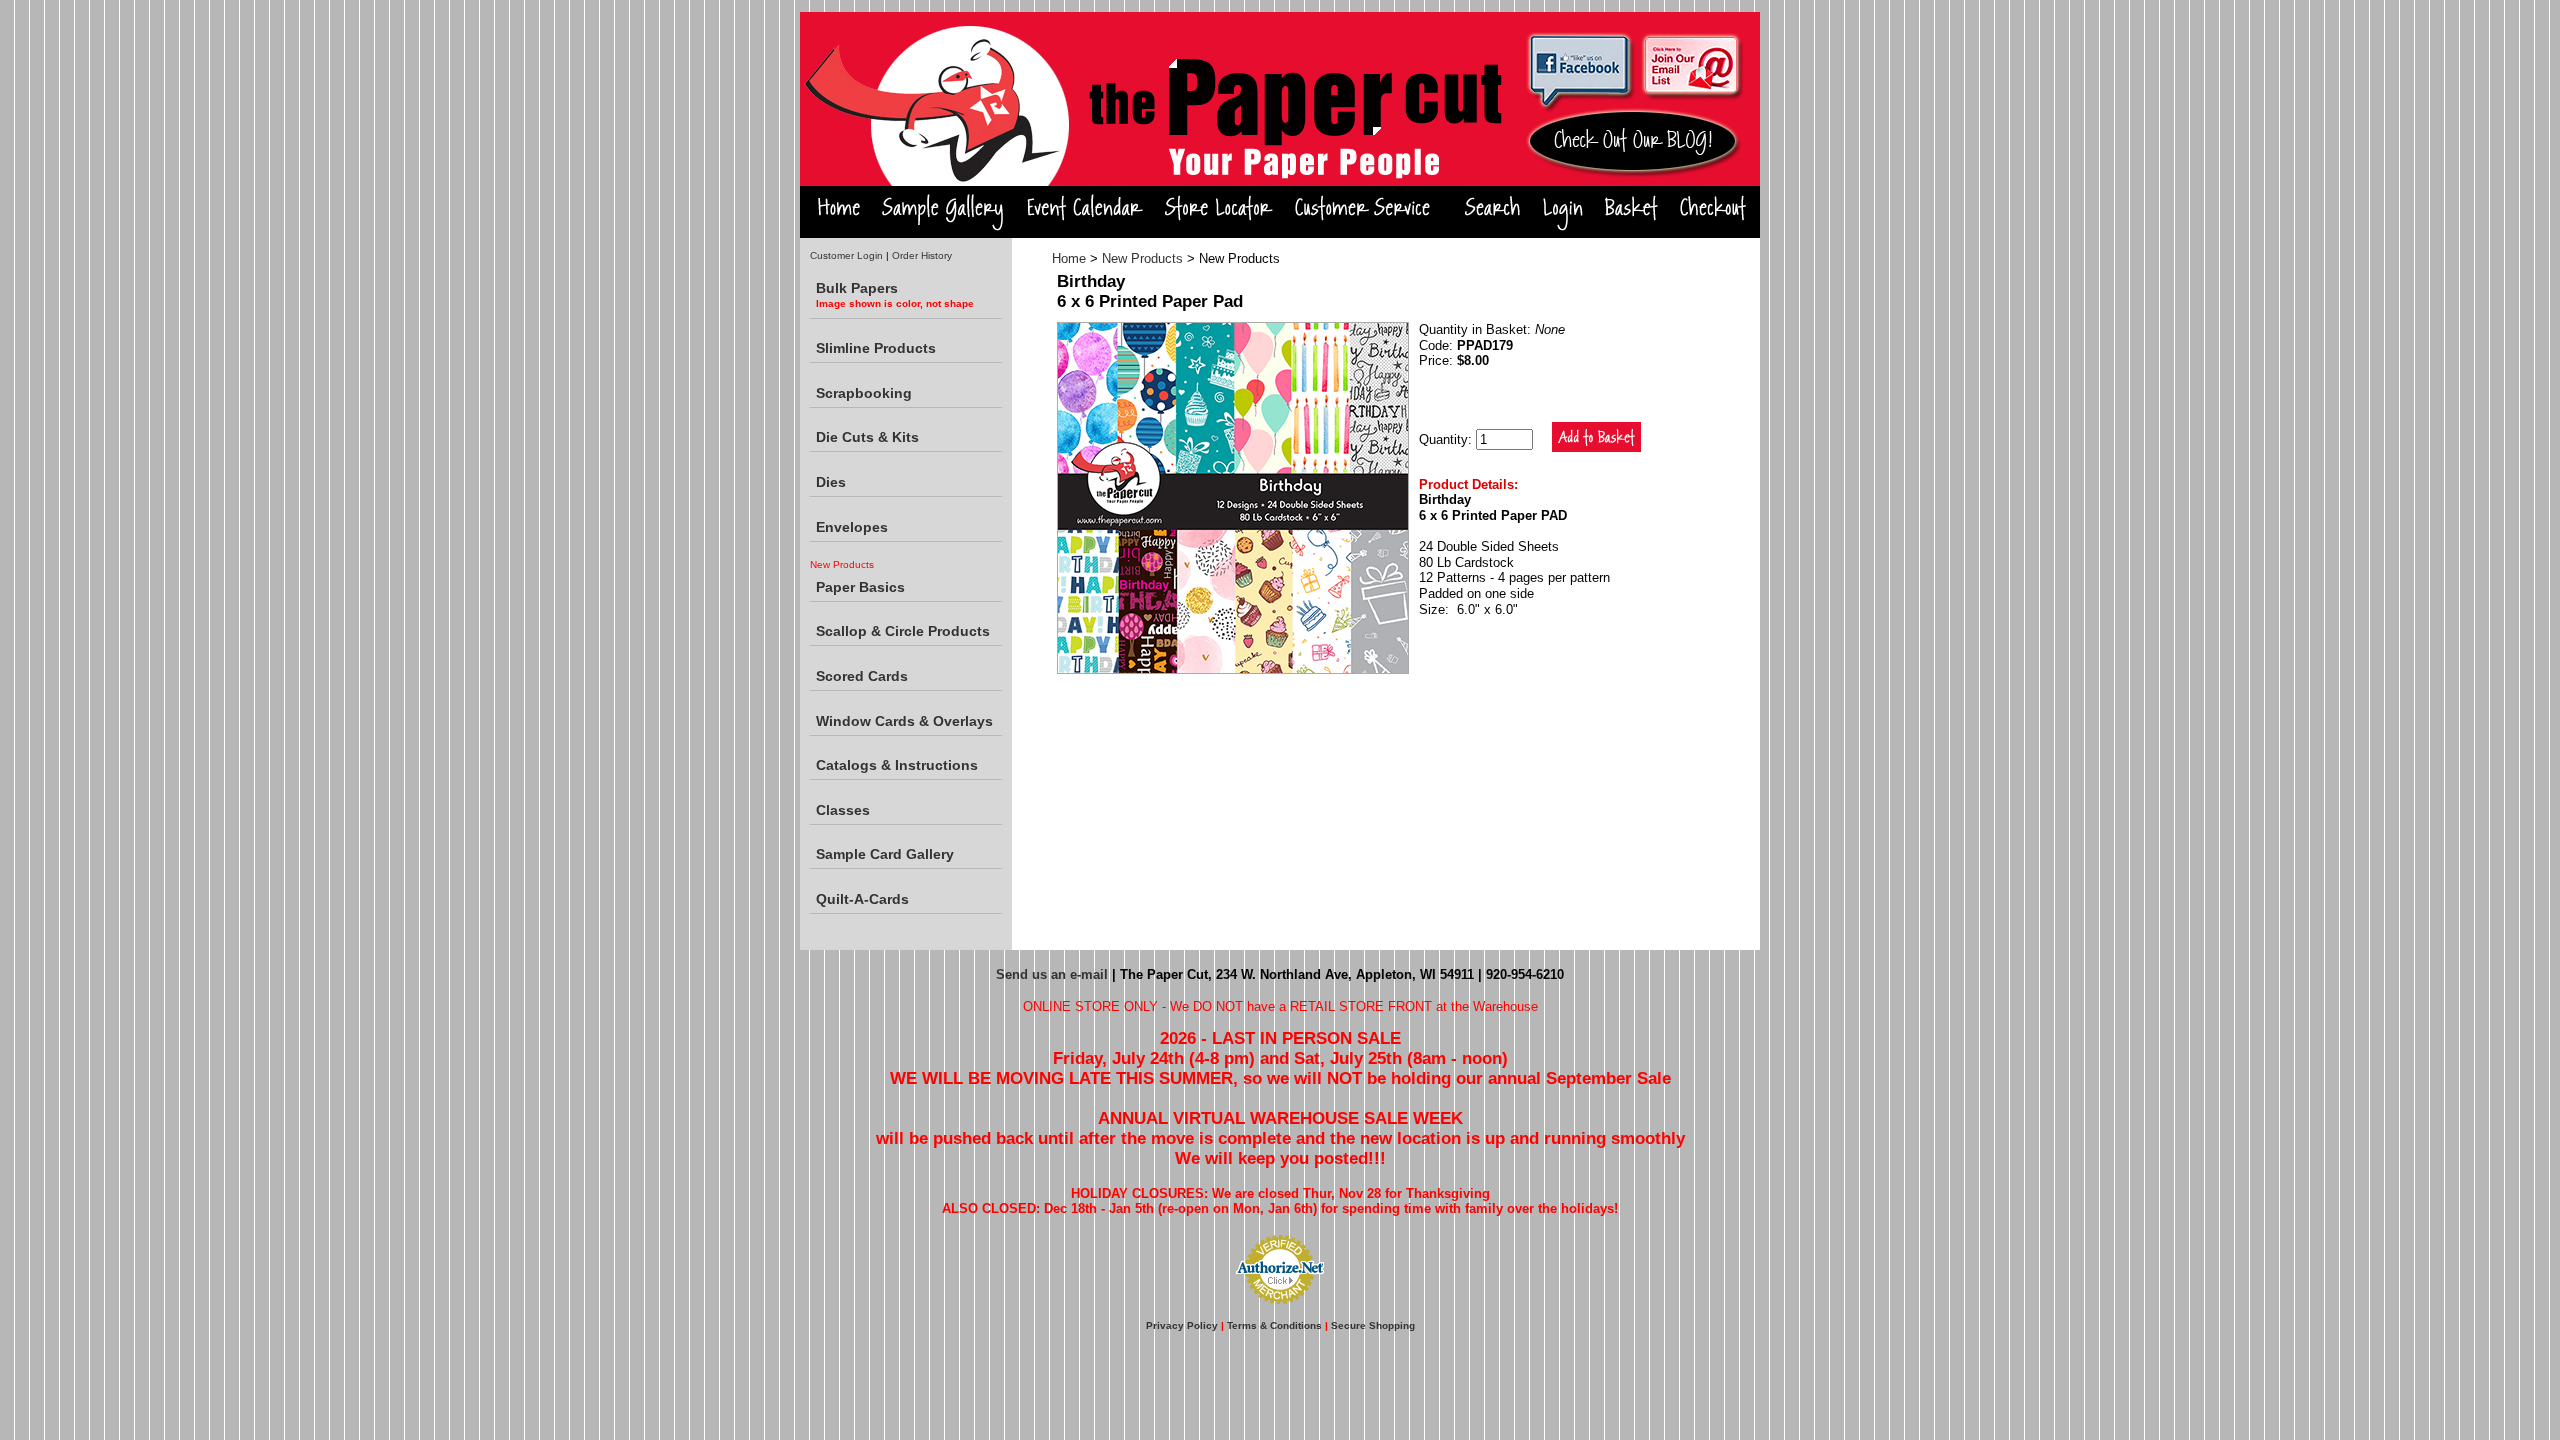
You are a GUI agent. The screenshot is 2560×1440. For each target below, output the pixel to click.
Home (1069, 258)
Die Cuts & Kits (867, 437)
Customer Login (846, 255)
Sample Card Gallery (885, 854)
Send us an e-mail (1052, 974)
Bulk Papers (895, 294)
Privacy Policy (1182, 1325)
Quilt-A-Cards (862, 899)
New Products (1142, 258)
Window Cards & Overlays (904, 721)
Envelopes (852, 527)
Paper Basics (860, 587)
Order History (922, 255)
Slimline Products (876, 348)
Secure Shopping (1373, 1325)
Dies (831, 482)
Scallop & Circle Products (903, 631)
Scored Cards (862, 676)
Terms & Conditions (1274, 1325)
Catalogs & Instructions (897, 765)
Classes (843, 810)
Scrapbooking (864, 393)
